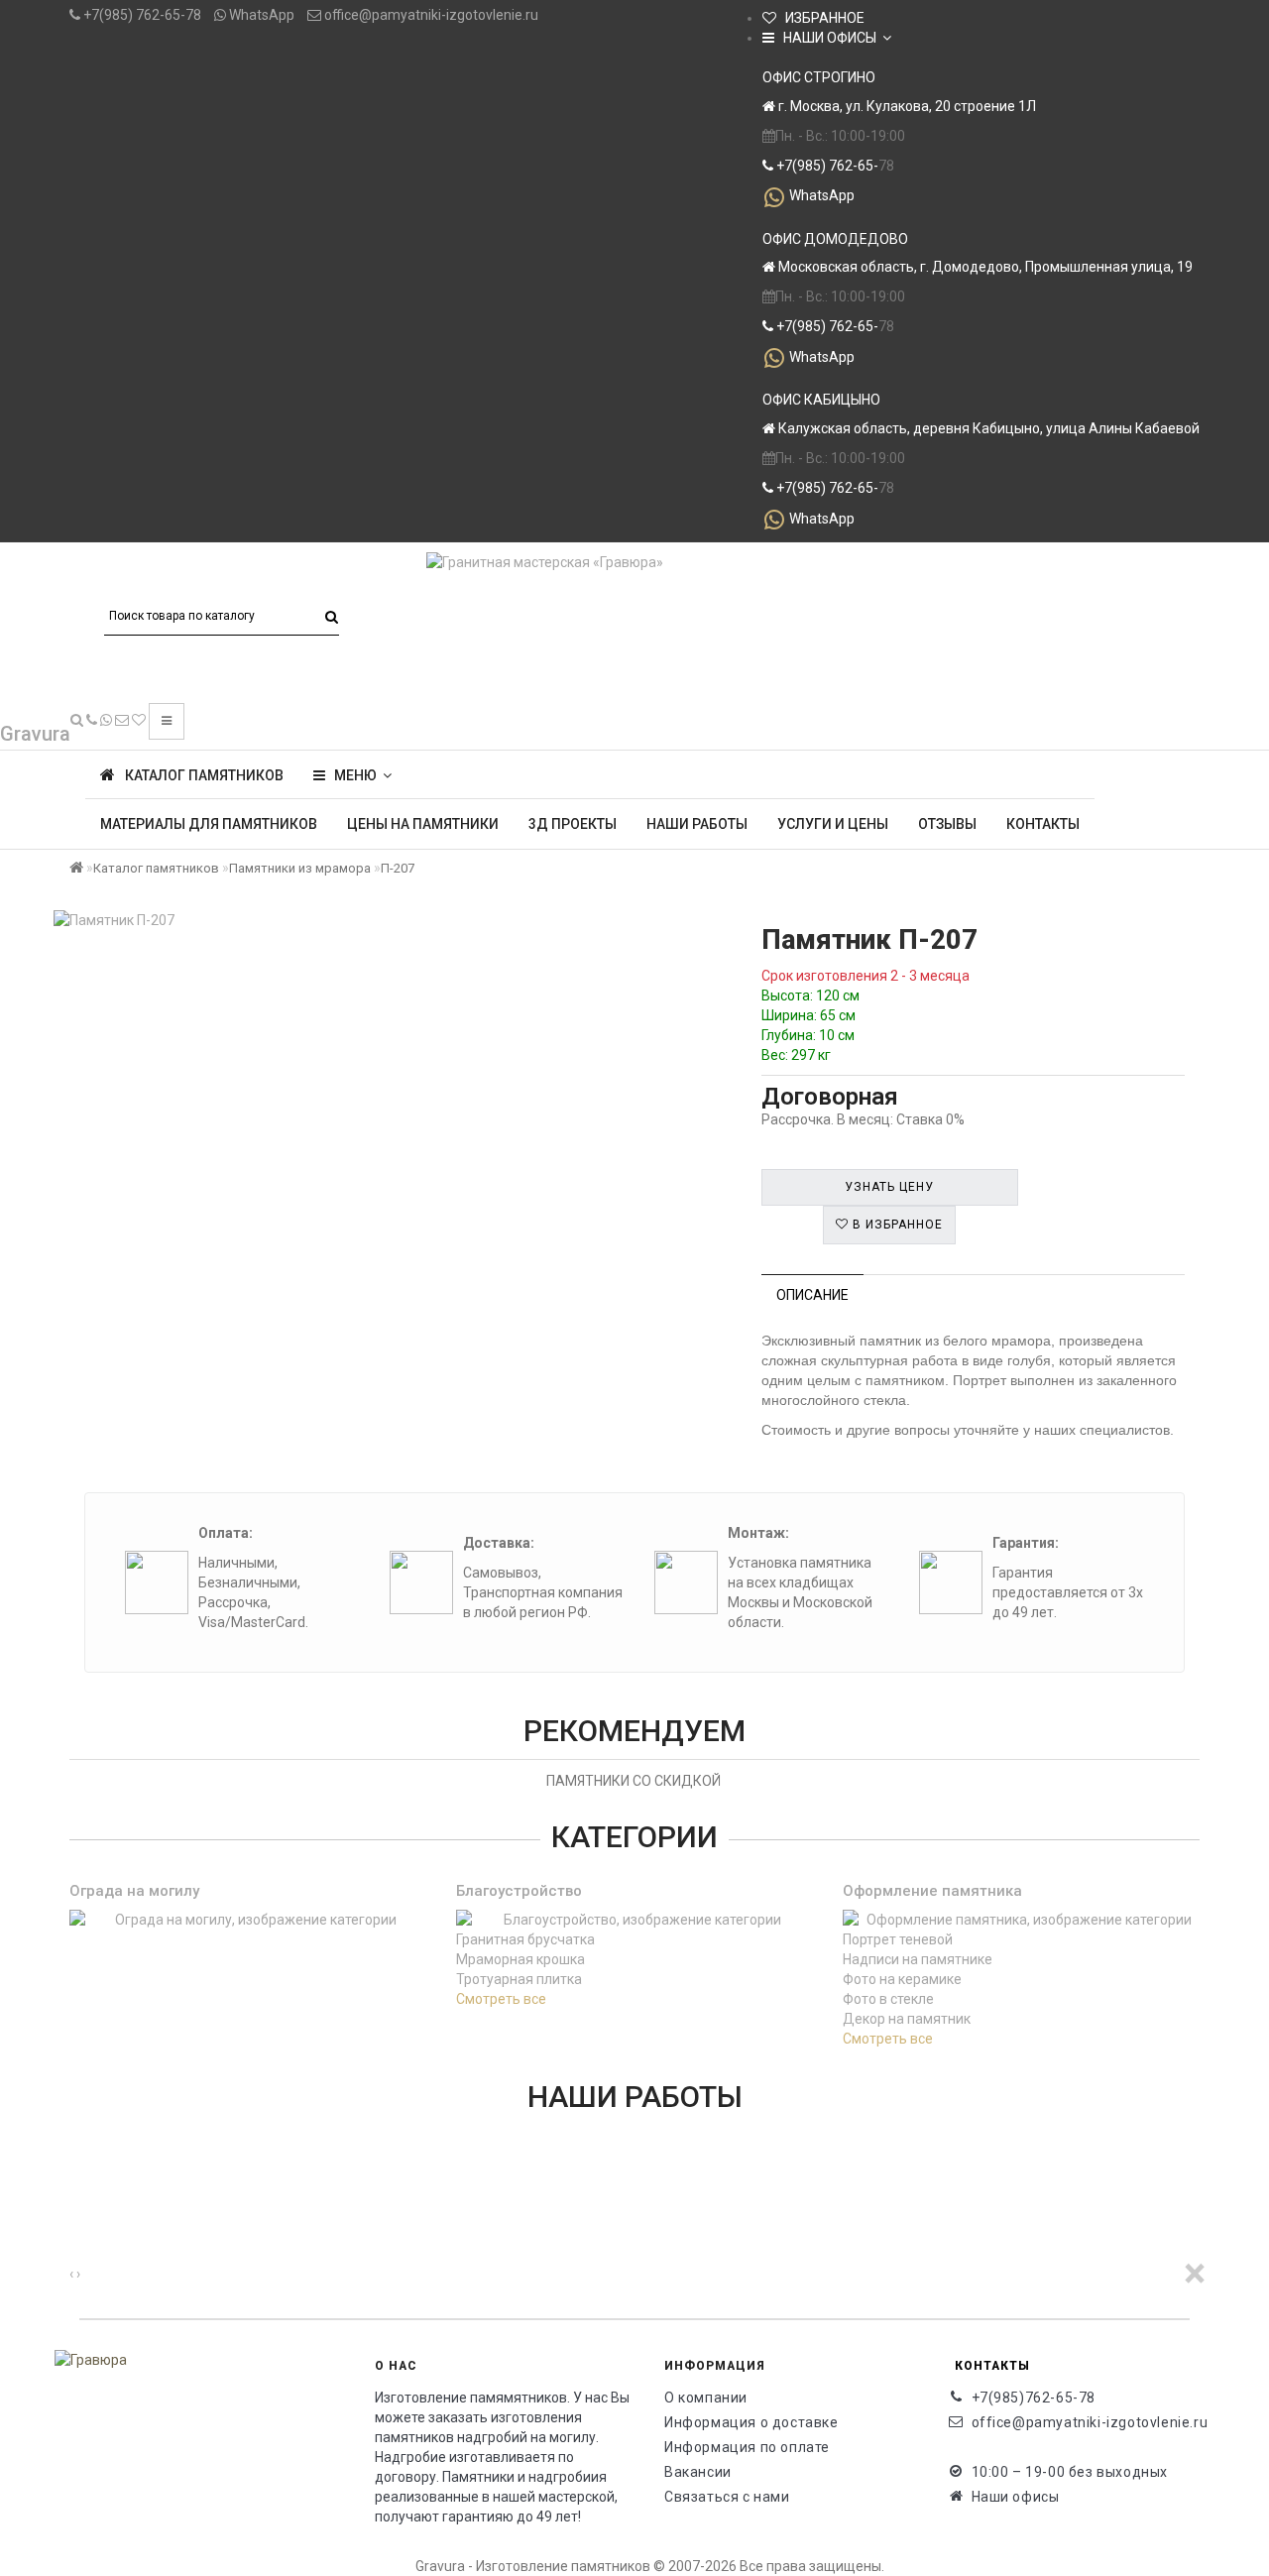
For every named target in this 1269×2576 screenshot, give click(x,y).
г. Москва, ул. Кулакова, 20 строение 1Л (906, 106)
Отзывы (947, 824)
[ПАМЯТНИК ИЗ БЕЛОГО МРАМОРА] (77, 2174)
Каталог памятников (156, 868)
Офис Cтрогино (819, 77)
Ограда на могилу (134, 1891)
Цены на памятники (423, 824)
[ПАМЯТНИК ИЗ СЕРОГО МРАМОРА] (77, 2135)
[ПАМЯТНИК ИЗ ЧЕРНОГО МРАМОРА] (77, 2155)
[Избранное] (139, 720)
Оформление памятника (932, 1891)
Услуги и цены (833, 824)
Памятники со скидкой (634, 1781)
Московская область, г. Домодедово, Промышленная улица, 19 (984, 267)
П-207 (398, 868)
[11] (77, 2194)
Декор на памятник (907, 2019)
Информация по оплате (747, 2447)
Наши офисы (1016, 2497)
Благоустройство (519, 1891)
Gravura (35, 734)
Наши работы (697, 824)
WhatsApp (260, 15)
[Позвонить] (92, 720)
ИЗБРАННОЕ (820, 18)
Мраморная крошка (520, 1959)
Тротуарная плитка (519, 1979)
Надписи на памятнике (918, 1959)
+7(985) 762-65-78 (141, 15)
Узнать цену (889, 1187)
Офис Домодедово (835, 239)
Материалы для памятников (209, 824)
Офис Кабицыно (821, 400)
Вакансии (698, 2472)
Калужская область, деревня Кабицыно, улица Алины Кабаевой (987, 428)
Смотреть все (501, 1999)
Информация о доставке (751, 2422)
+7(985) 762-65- (826, 166)
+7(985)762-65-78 (1034, 2398)
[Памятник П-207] (383, 920)
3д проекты (573, 824)
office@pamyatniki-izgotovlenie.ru (430, 15)
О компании (706, 2398)
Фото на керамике (902, 1979)
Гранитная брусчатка (525, 1939)
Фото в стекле (888, 1999)
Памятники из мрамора (300, 868)
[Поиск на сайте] (77, 720)
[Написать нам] (106, 720)
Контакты (1043, 824)
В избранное (896, 1225)
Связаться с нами (727, 2497)
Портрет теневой (898, 1939)
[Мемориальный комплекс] (77, 2214)
